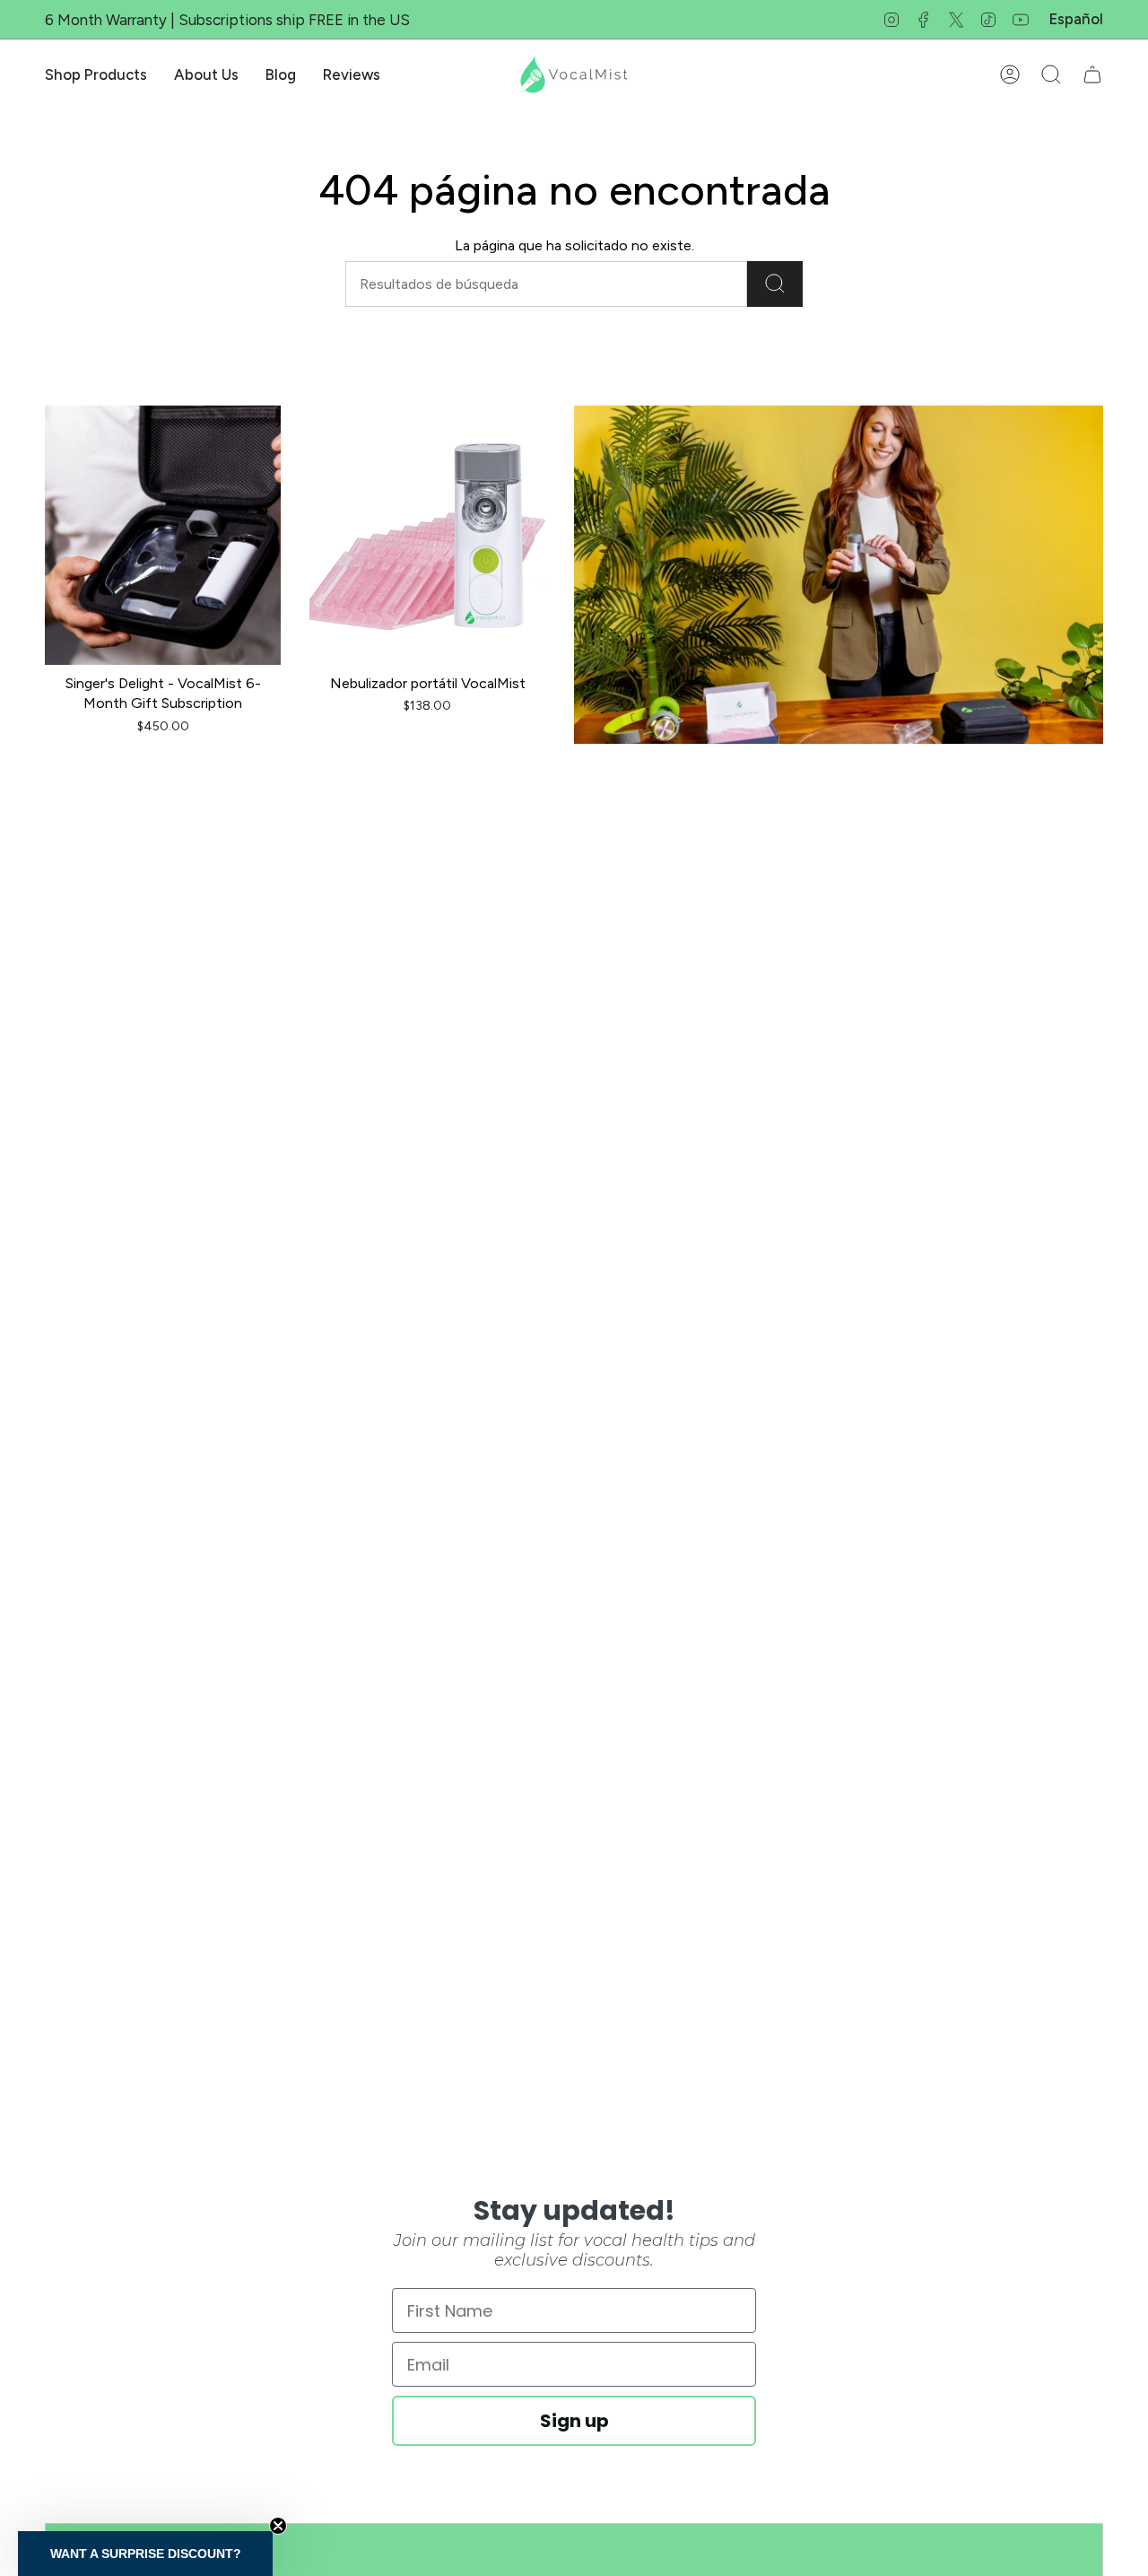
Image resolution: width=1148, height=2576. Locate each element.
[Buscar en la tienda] (775, 284)
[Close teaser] (278, 2526)
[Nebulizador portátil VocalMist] (427, 535)
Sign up (574, 2421)
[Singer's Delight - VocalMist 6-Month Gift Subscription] (163, 535)
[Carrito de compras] (1092, 74)
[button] (96, 74)
